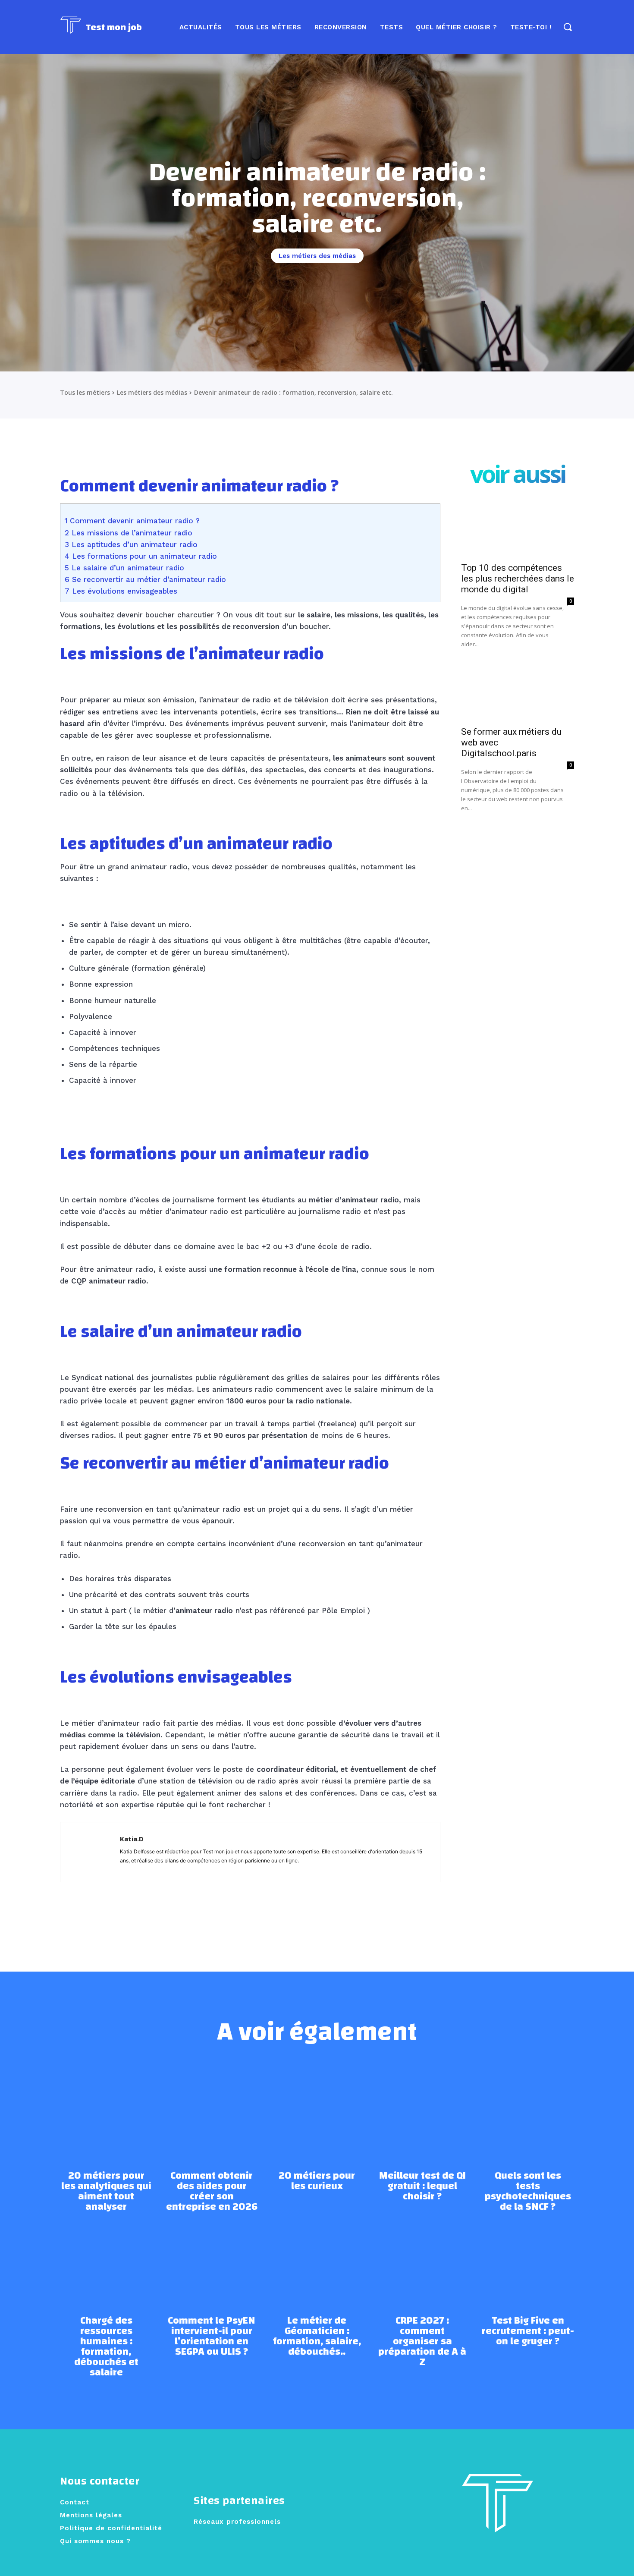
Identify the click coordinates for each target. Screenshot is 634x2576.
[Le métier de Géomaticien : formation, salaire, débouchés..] (317, 2258)
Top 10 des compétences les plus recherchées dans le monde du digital (518, 579)
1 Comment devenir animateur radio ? (132, 521)
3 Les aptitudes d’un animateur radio (131, 544)
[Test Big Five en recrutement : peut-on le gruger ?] (528, 2258)
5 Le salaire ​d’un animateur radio (124, 568)
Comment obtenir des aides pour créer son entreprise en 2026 (212, 2191)
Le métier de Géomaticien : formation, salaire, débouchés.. (317, 2336)
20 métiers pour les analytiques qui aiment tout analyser (106, 2191)
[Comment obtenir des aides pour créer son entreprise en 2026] (211, 2114)
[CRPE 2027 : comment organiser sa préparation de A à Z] (422, 2258)
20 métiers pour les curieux (317, 2181)
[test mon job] (498, 2511)
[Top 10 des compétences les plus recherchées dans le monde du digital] (518, 529)
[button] (567, 27)
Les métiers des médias (317, 256)
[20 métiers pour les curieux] (317, 2114)
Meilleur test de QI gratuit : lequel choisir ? (422, 2186)
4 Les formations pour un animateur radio (141, 556)
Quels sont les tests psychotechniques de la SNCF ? (528, 2191)
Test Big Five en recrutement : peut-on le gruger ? (528, 2331)
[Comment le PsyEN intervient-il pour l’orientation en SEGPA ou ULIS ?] (211, 2258)
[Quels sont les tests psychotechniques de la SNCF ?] (528, 2114)
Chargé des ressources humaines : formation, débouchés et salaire (106, 2346)
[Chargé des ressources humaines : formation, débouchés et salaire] (106, 2258)
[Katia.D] (90, 1852)
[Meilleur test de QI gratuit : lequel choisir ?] (422, 2114)
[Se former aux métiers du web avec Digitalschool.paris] (518, 693)
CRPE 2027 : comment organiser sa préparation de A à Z (422, 2341)
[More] (357, 1912)
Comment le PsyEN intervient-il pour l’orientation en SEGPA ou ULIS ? (212, 2336)
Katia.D (132, 1839)
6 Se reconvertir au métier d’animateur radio (145, 579)
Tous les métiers (85, 392)
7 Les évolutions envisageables (121, 591)
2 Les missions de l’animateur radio (129, 533)
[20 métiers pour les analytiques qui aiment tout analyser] (106, 2114)
